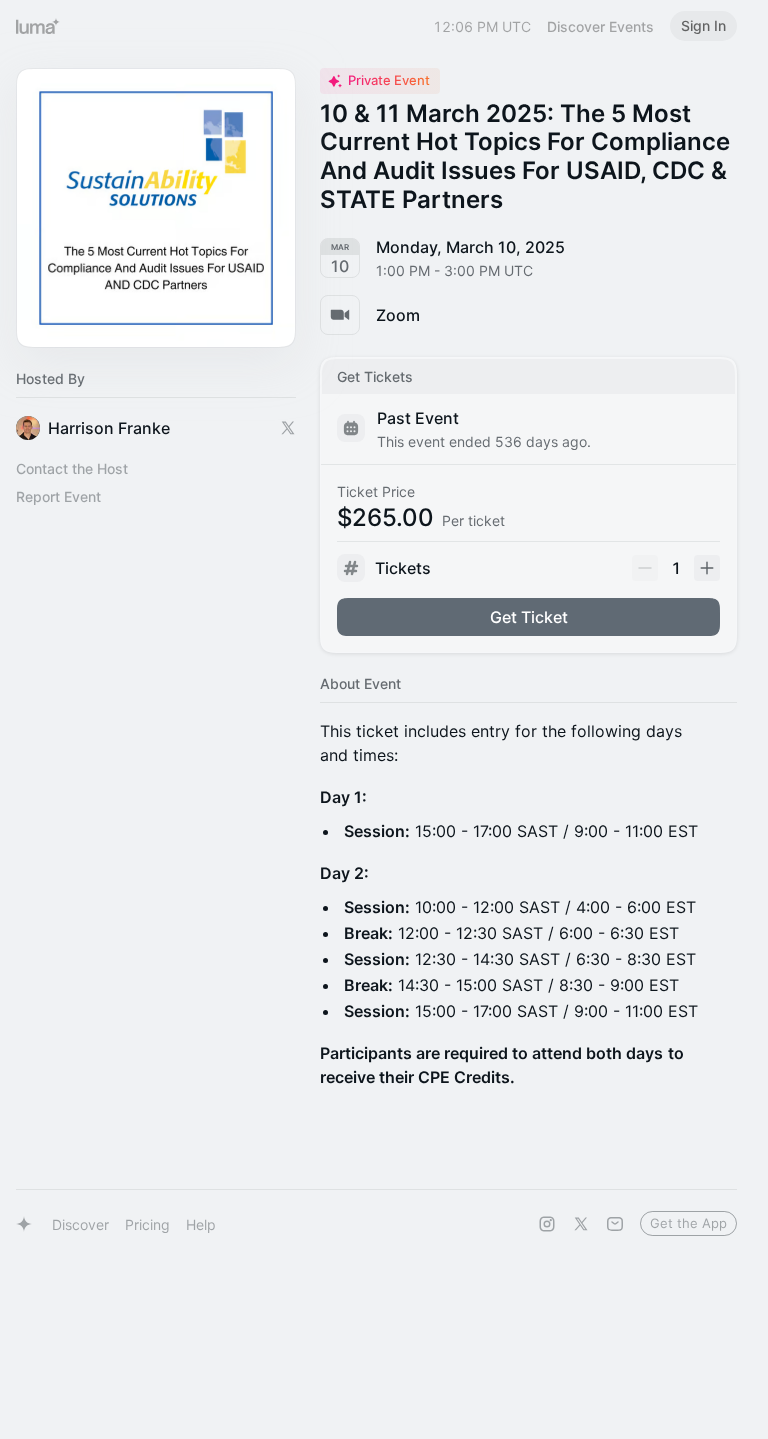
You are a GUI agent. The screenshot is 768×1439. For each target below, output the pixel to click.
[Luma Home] (38, 26)
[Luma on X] (581, 1224)
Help (201, 1224)
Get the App (688, 1223)
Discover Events (600, 26)
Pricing (147, 1224)
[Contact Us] (615, 1224)
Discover (80, 1224)
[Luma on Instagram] (547, 1224)
